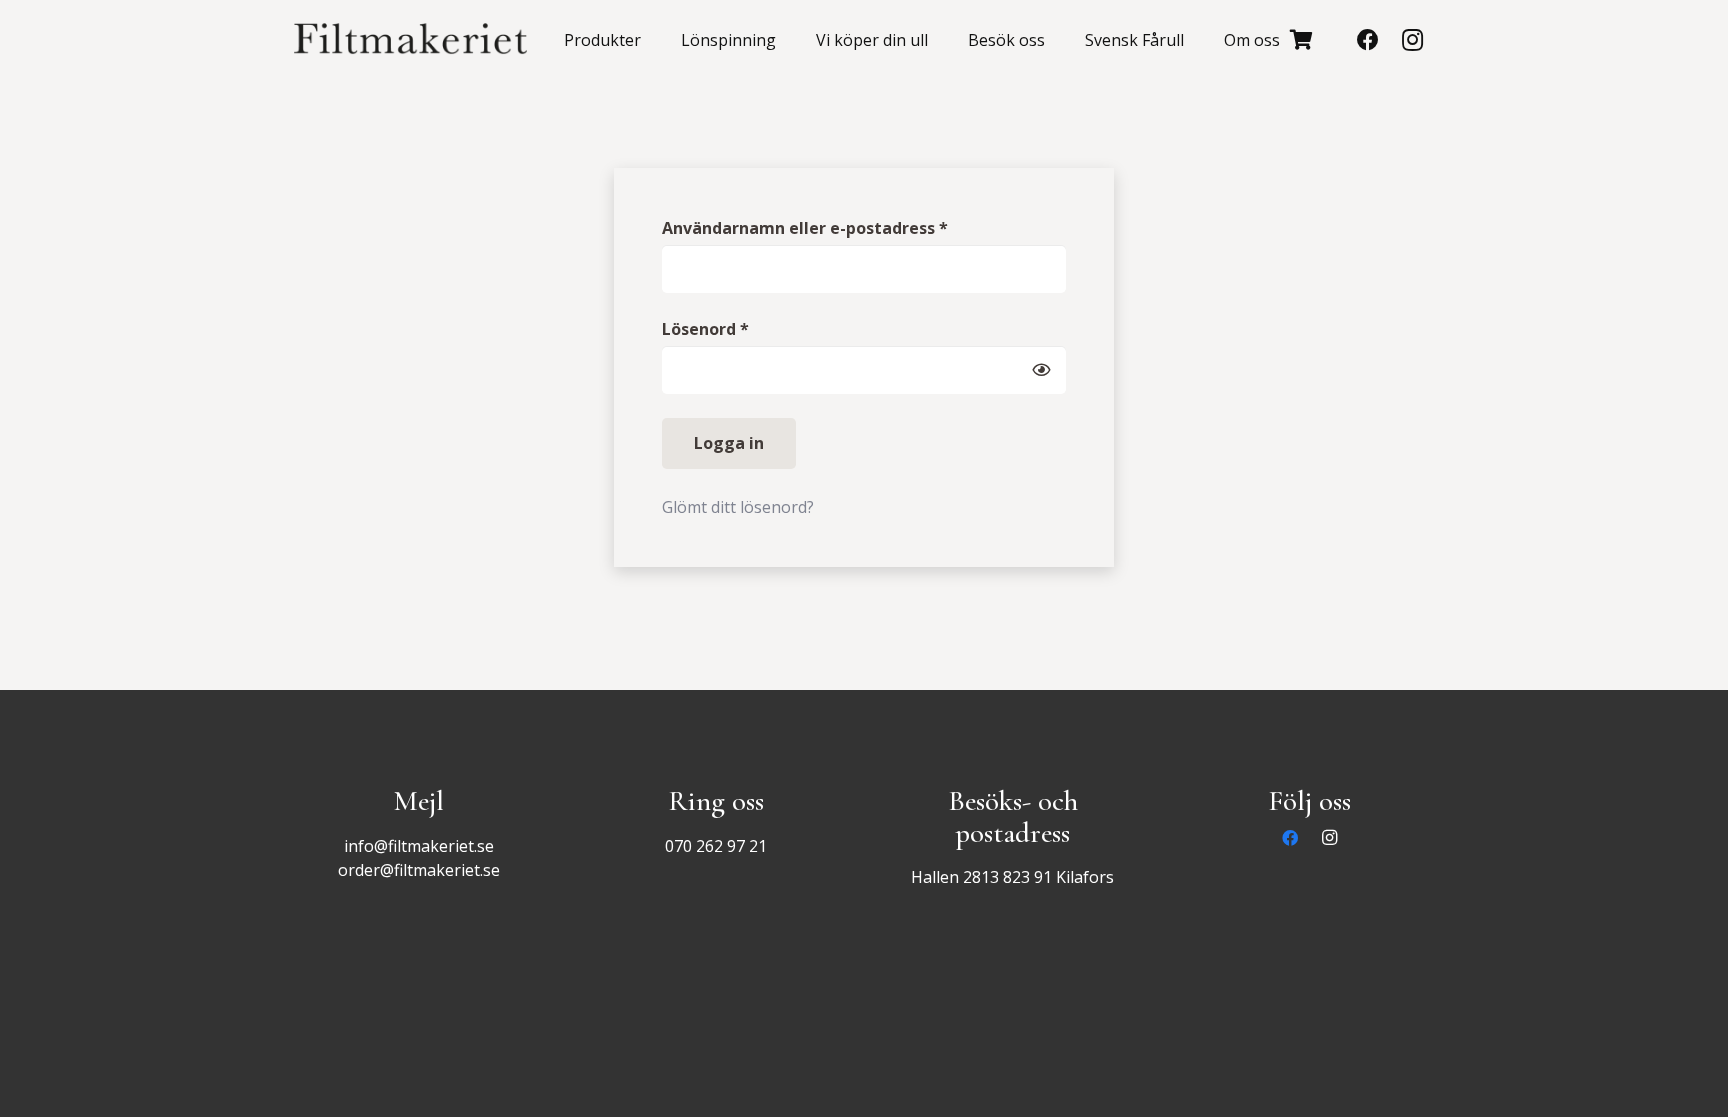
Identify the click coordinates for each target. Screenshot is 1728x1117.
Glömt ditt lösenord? (738, 507)
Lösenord (760, 328)
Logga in (729, 443)
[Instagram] (1412, 40)
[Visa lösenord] (1041, 370)
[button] (651, 40)
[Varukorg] (1302, 40)
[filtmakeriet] (410, 40)
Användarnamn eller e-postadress (859, 227)
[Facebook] (1368, 40)
